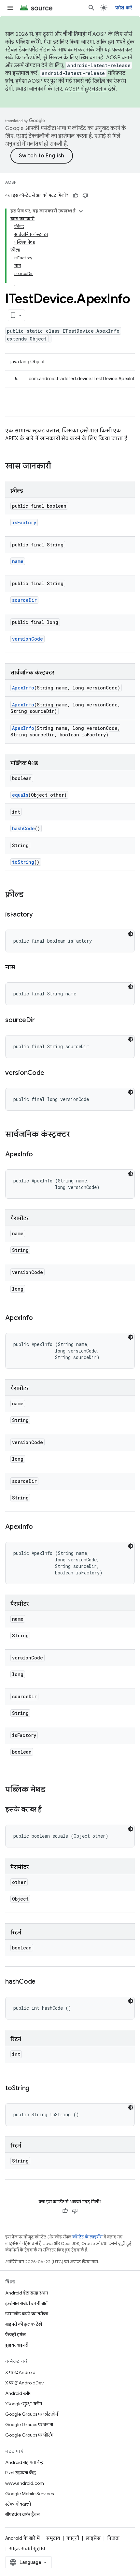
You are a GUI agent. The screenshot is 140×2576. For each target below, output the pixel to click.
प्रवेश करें (124, 8)
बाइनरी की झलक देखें (24, 2324)
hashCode (23, 828)
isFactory (24, 522)
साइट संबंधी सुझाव (27, 2549)
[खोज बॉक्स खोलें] (91, 8)
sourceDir (24, 600)
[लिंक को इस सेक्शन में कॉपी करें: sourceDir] (41, 1020)
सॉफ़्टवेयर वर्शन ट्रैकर (22, 2514)
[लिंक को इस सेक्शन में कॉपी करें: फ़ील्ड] (30, 895)
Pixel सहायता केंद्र (21, 2473)
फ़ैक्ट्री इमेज (15, 2335)
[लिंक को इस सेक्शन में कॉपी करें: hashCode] (42, 1982)
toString (23, 862)
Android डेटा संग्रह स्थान (27, 2293)
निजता (113, 2538)
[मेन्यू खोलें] (10, 8)
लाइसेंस (93, 2538)
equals (20, 795)
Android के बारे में (22, 2538)
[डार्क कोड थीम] (131, 934)
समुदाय (53, 2538)
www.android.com (25, 2483)
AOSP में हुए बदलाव (86, 89)
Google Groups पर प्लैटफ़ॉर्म (32, 2414)
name (18, 561)
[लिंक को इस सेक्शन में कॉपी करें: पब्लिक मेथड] (52, 1790)
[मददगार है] (76, 195)
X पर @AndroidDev (24, 2383)
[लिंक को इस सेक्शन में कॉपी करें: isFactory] (39, 915)
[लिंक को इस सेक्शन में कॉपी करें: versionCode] (50, 1073)
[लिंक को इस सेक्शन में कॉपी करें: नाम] (22, 968)
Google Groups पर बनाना (29, 2424)
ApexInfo (23, 688)
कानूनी (73, 2538)
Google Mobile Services (29, 2494)
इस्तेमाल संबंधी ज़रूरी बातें (26, 2303)
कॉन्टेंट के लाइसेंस (87, 2237)
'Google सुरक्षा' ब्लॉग (24, 2404)
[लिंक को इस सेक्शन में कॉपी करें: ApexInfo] (39, 1155)
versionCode (28, 639)
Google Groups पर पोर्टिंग (29, 2435)
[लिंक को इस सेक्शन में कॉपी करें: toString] (36, 2089)
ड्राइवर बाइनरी (17, 2345)
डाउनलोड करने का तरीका (27, 2314)
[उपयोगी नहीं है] (85, 195)
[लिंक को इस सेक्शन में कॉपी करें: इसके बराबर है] (48, 1810)
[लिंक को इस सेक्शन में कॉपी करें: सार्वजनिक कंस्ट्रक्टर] (77, 1135)
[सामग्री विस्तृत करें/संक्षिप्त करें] (81, 211)
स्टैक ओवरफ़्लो (18, 2504)
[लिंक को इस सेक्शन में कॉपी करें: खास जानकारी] (58, 467)
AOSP (11, 182)
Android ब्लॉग (18, 2393)
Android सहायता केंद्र (24, 2462)
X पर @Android (20, 2372)
